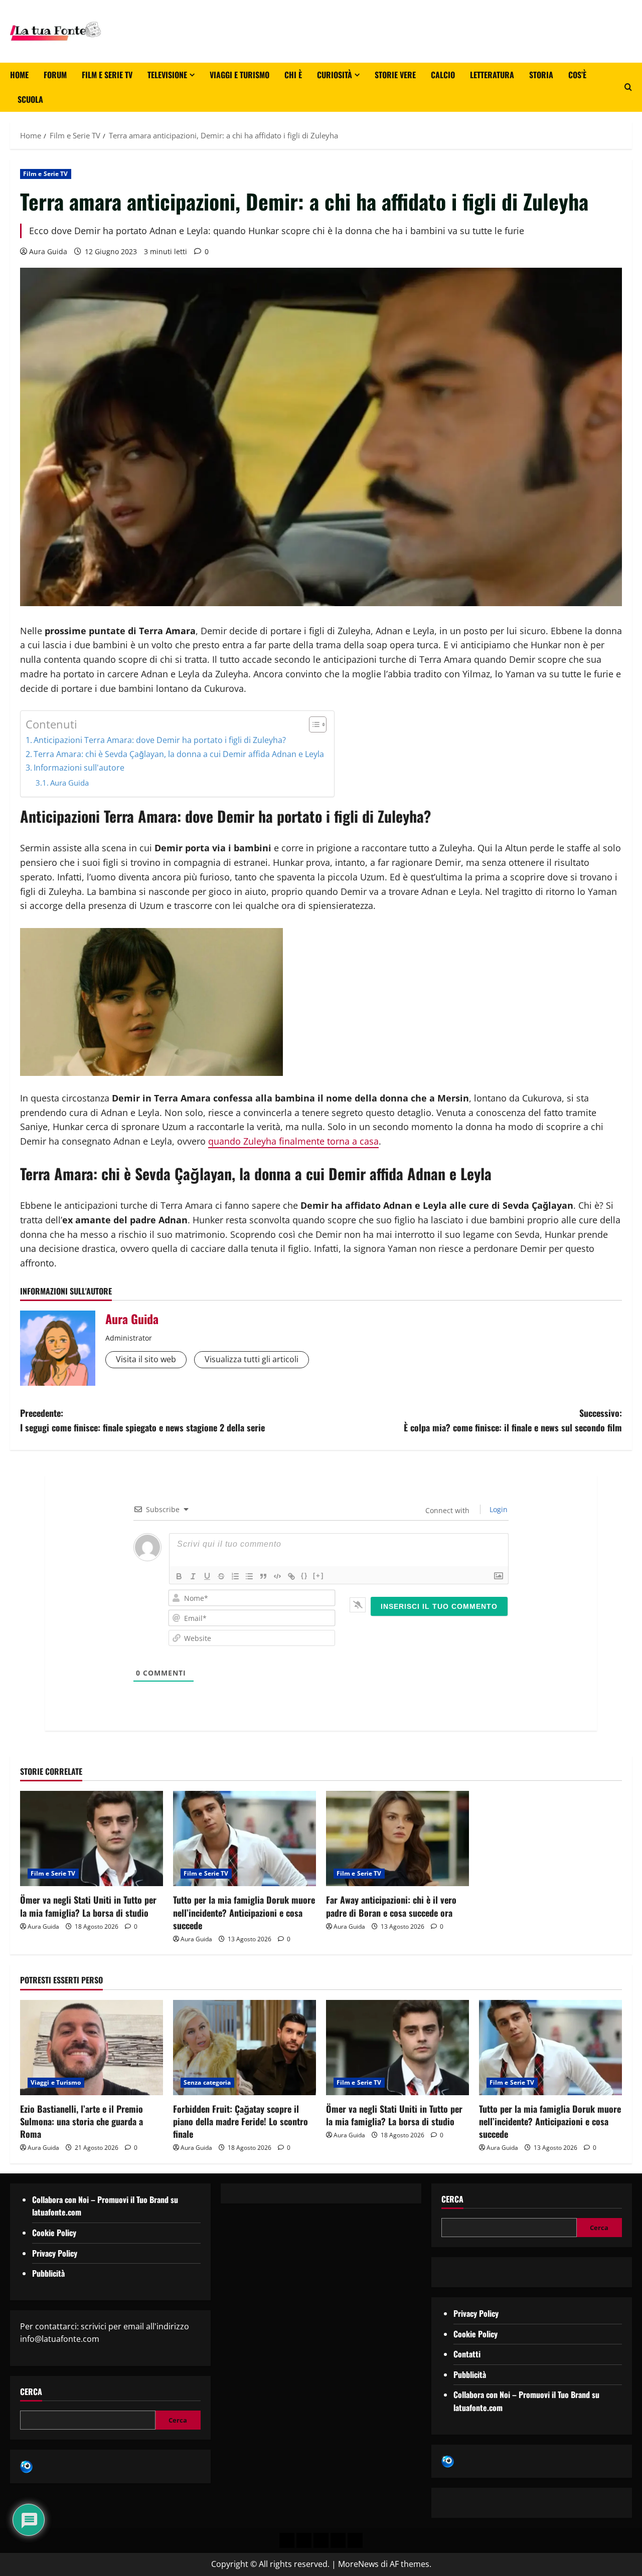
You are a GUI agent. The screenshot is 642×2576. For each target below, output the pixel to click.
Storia (541, 75)
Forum (55, 75)
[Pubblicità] (321, 2540)
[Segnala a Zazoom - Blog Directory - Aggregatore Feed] (26, 2466)
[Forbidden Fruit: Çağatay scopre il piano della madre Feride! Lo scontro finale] (245, 2048)
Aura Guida (48, 251)
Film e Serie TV (107, 75)
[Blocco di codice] (277, 1576)
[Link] (291, 1576)
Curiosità (335, 75)
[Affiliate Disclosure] (338, 2540)
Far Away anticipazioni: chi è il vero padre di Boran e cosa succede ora (391, 1906)
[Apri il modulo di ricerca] (628, 87)
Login (498, 1509)
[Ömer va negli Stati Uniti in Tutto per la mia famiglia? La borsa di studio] (92, 1838)
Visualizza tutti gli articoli (252, 1359)
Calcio (443, 75)
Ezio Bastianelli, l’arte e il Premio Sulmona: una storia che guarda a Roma (82, 2121)
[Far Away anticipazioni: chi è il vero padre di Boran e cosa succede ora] (397, 1838)
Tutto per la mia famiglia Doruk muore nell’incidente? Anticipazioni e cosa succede (244, 1912)
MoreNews (358, 2564)
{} (304, 1576)
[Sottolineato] (207, 1576)
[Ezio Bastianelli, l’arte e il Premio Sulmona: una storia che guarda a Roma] (92, 2048)
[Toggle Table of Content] (313, 724)
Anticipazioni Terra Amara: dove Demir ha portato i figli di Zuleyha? (160, 740)
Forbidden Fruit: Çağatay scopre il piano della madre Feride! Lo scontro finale (240, 2121)
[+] (318, 1576)
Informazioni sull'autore (79, 768)
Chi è (293, 75)
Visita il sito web (146, 1359)
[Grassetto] (179, 1576)
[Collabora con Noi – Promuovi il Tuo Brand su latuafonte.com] (304, 2540)
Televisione (167, 75)
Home (19, 75)
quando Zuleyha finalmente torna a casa (293, 1141)
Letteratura (492, 75)
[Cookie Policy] (355, 2540)
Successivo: (513, 1420)
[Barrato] (221, 1576)
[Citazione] (263, 1576)
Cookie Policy (54, 2233)
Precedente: (142, 1420)
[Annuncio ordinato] (235, 1576)
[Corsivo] (193, 1576)
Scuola (30, 99)
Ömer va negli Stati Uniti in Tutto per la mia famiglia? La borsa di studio (88, 1906)
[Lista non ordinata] (249, 1576)
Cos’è (577, 75)
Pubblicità (48, 2273)
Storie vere (395, 75)
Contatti (467, 2354)
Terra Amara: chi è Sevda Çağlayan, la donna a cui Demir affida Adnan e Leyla (179, 754)
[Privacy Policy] (287, 2540)
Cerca (31, 2392)
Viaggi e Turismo (239, 75)
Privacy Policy (55, 2253)
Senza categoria (207, 2082)
